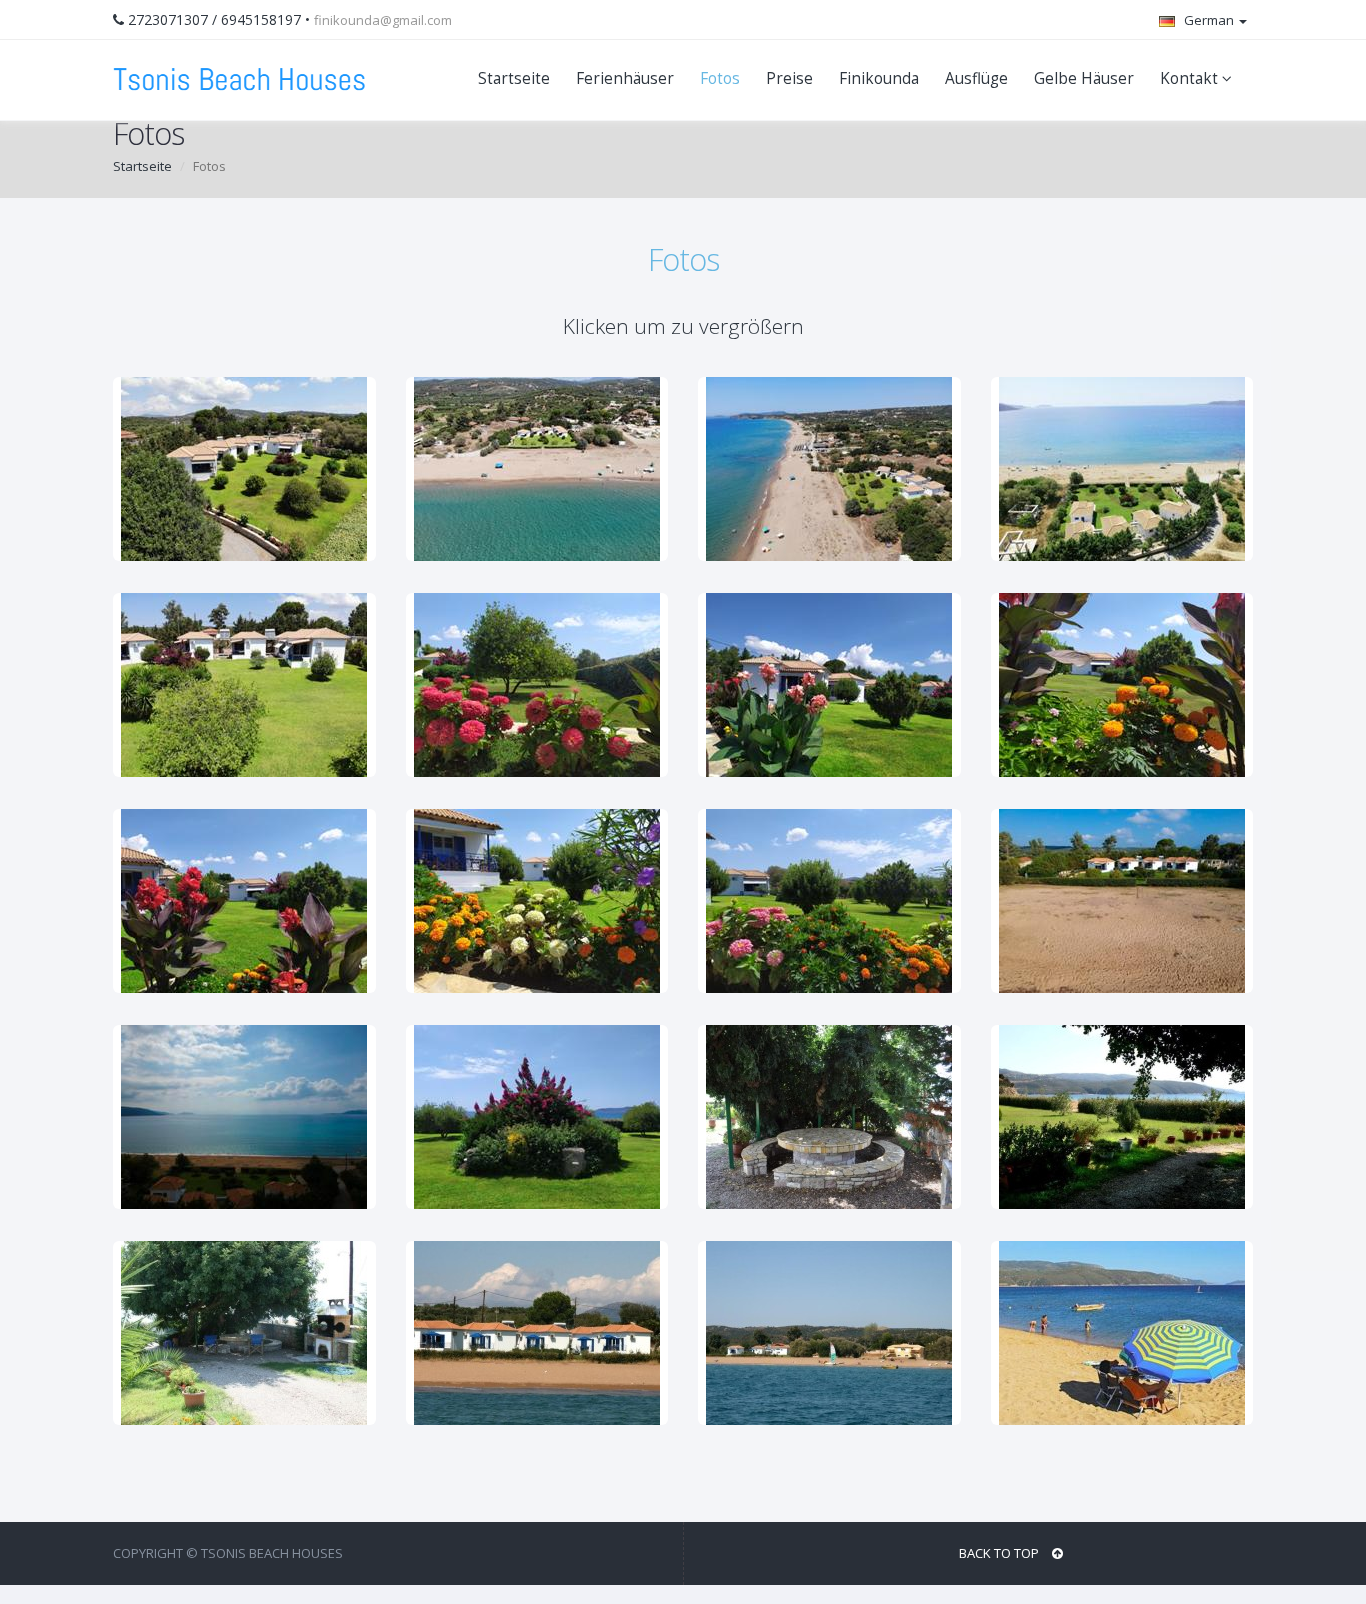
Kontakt (1191, 78)
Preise (789, 78)
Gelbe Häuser (1084, 78)
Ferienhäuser (625, 78)
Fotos (720, 78)
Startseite (514, 78)
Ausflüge (976, 78)
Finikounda (879, 78)
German (1209, 20)
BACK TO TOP (1000, 1553)
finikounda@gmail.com (383, 20)
